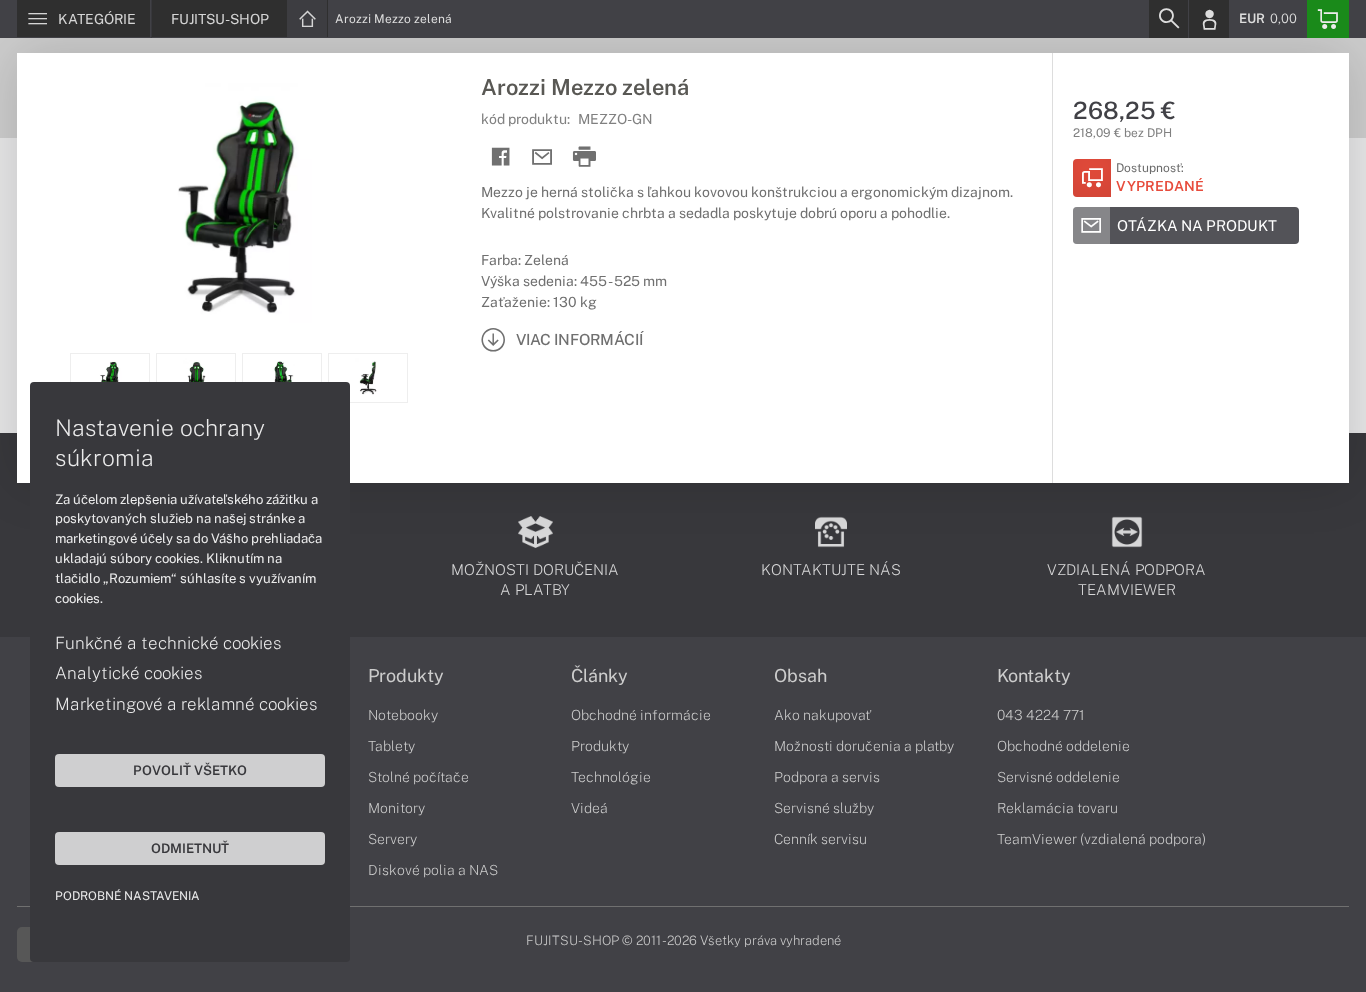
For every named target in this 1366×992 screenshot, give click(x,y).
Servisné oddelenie (1058, 777)
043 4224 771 (1041, 715)
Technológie (611, 777)
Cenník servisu (820, 839)
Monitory (396, 808)
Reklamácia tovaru (1057, 808)
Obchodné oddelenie (1063, 746)
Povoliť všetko (190, 770)
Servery (392, 839)
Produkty (406, 676)
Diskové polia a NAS (433, 870)
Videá (589, 808)
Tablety (391, 746)
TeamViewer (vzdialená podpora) (1101, 839)
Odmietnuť (190, 848)
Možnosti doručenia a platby (864, 746)
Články (599, 676)
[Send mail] (542, 157)
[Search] (1168, 19)
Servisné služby (824, 808)
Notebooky (403, 715)
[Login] (1209, 19)
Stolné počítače (418, 777)
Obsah (800, 676)
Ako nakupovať (822, 715)
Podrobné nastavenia (127, 896)
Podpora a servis (827, 777)
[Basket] (1328, 19)
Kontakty (1034, 676)
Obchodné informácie (641, 715)
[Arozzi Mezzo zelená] (239, 203)
